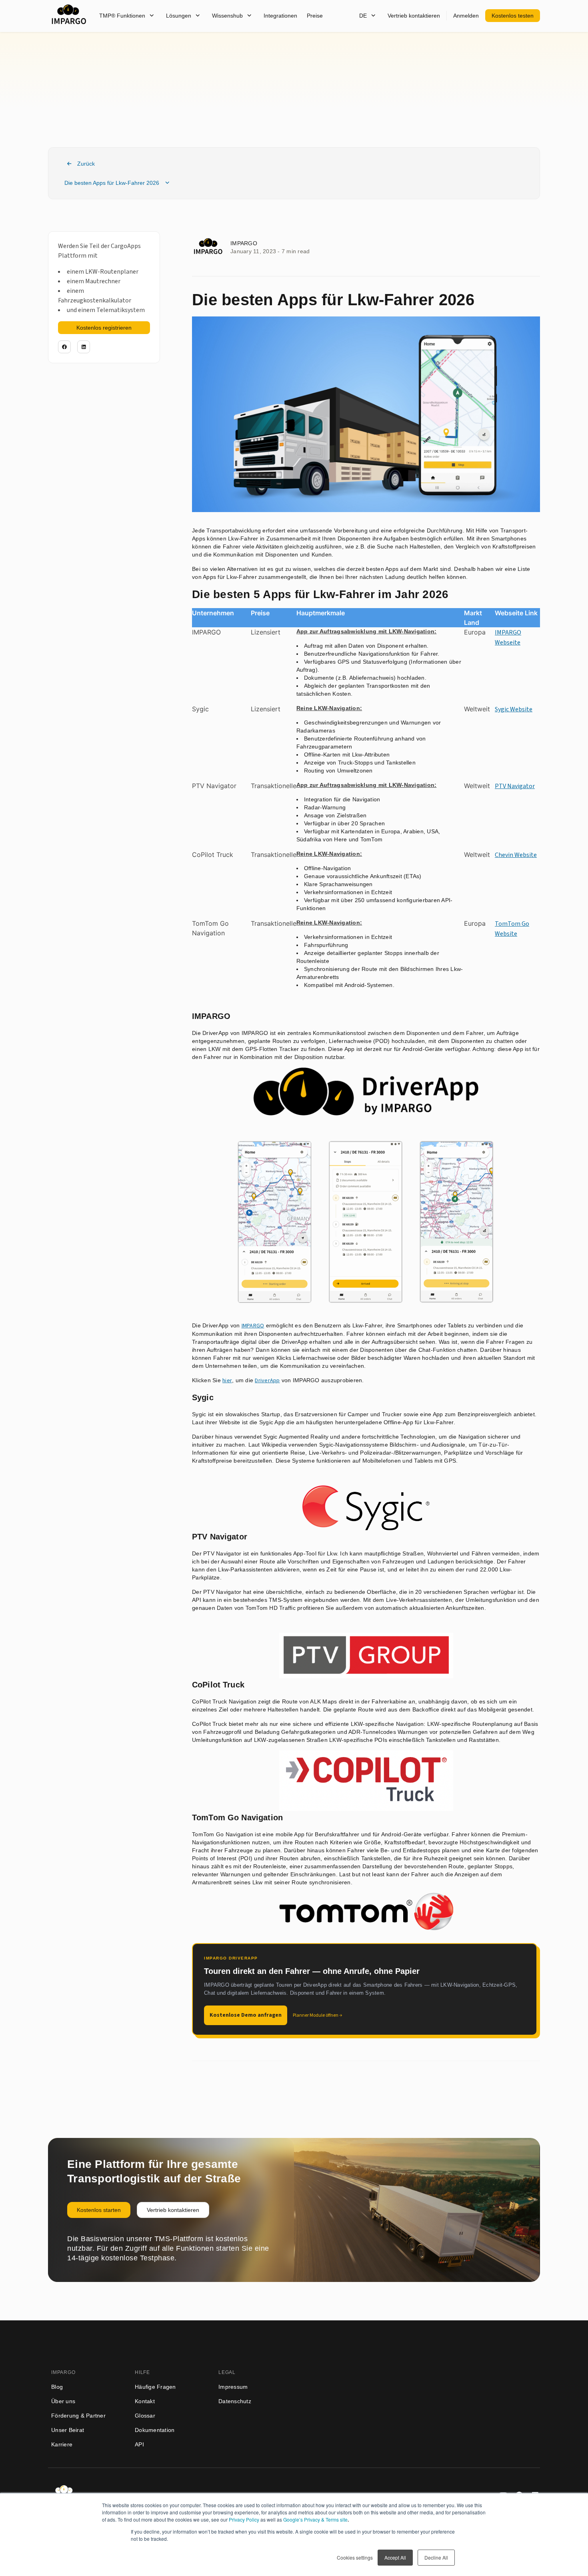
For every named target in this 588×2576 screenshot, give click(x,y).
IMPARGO (253, 1326)
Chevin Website (516, 855)
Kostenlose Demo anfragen (246, 2015)
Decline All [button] (436, 2557)
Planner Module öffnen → (317, 2015)
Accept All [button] (395, 2557)
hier (227, 1381)
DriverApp (267, 1381)
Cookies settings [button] (355, 2557)
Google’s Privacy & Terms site (315, 2519)
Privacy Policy (244, 2519)
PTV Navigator (515, 786)
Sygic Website (514, 709)
